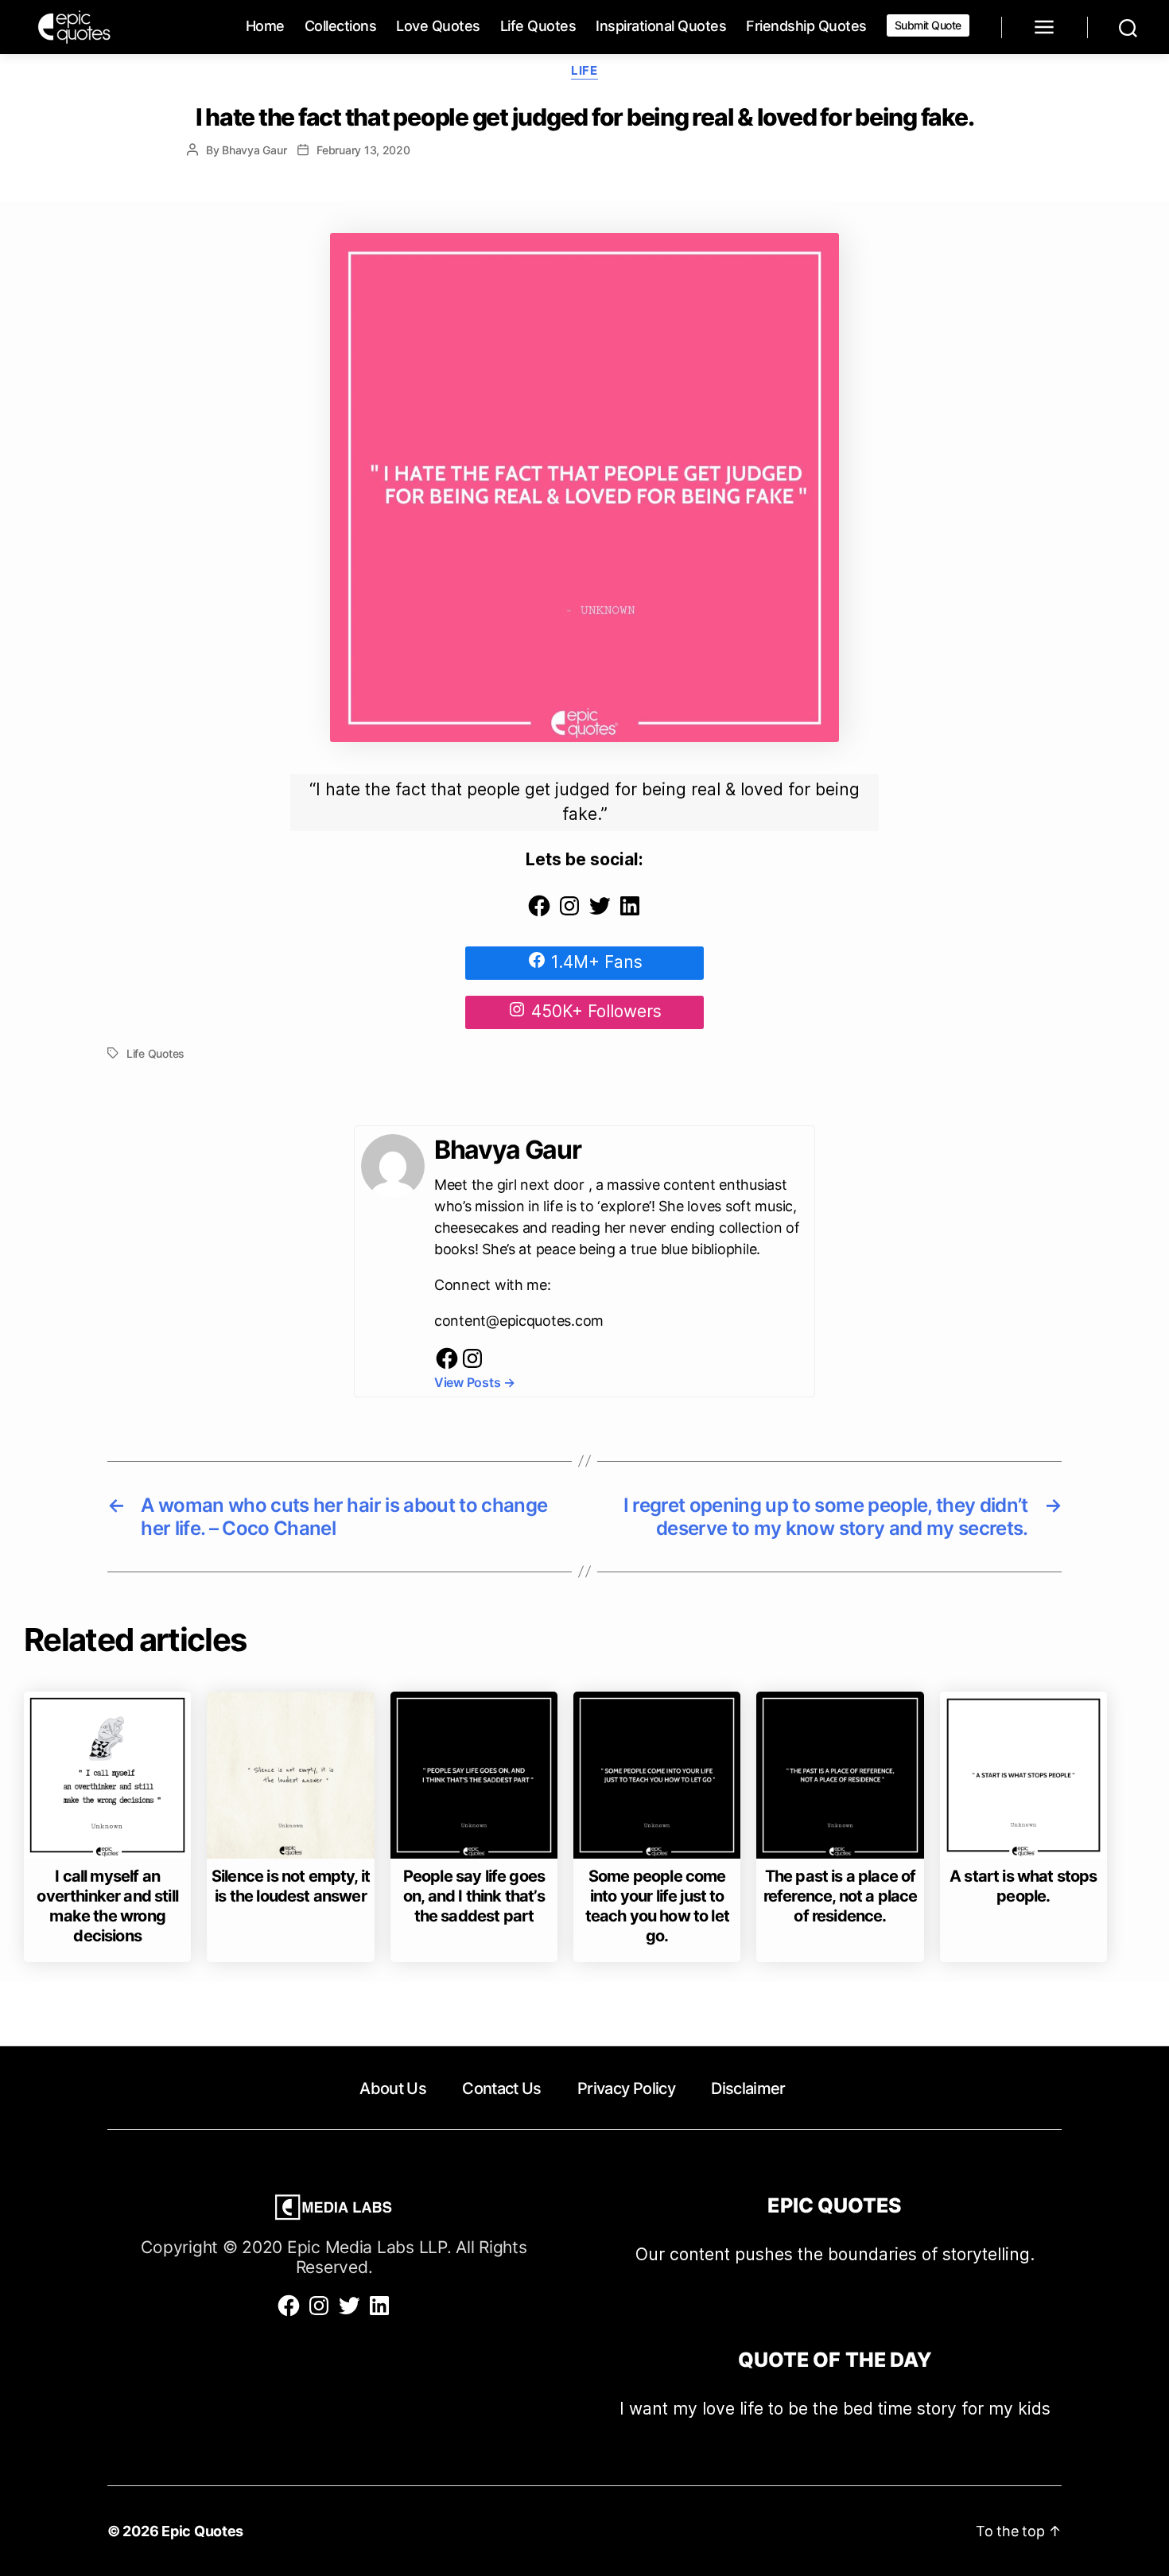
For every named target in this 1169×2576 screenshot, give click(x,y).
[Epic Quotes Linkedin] (630, 913)
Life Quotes (538, 26)
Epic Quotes (202, 2531)
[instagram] (472, 1366)
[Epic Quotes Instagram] (569, 913)
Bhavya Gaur (254, 150)
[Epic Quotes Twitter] (600, 913)
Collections (341, 26)
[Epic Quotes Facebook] (539, 913)
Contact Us (501, 2088)
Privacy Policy (626, 2088)
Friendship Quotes (806, 26)
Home (265, 26)
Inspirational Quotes (661, 26)
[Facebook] (447, 1366)
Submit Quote (928, 25)
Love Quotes (438, 26)
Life (584, 71)
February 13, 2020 (363, 150)
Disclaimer (748, 2088)
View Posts (475, 1382)
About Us (393, 2088)
